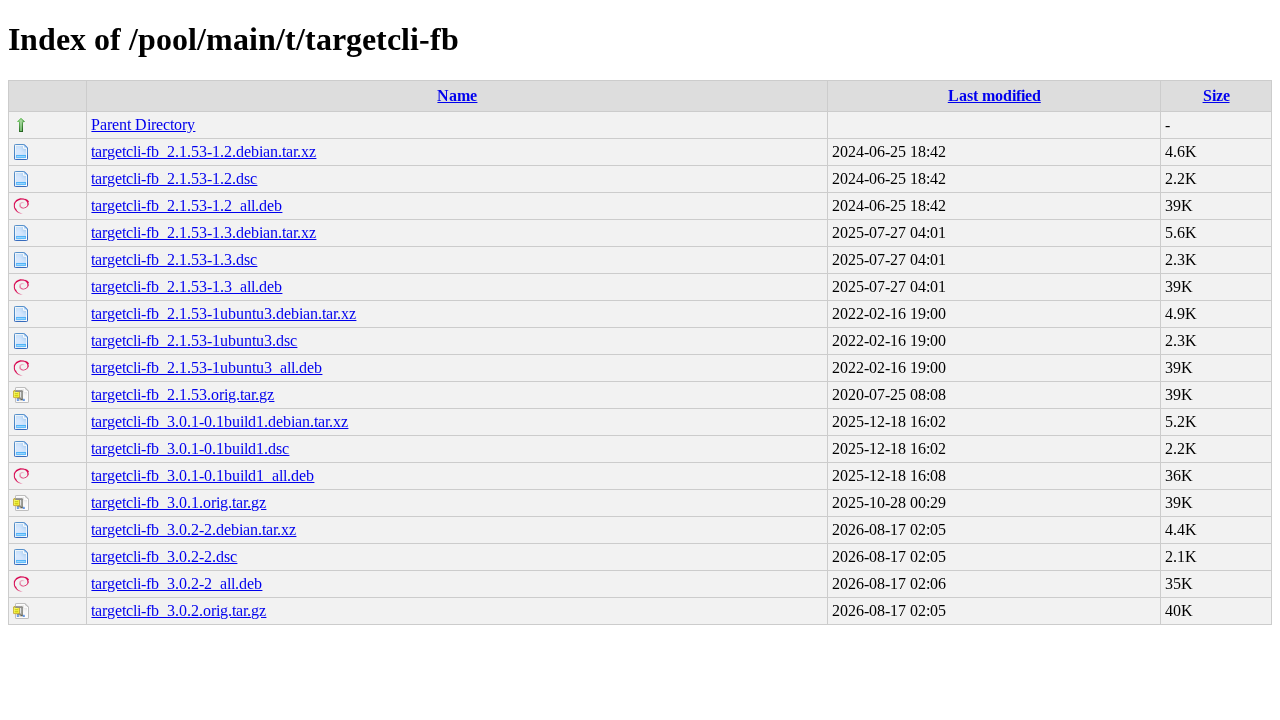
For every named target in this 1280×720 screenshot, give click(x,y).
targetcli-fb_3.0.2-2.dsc (164, 556)
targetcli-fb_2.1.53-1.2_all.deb (186, 205)
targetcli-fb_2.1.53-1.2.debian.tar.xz (203, 151)
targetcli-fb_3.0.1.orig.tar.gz (178, 502)
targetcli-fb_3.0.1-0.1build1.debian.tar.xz (219, 421)
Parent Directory (143, 124)
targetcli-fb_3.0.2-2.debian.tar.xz (193, 529)
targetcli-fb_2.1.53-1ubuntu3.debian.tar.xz (223, 313)
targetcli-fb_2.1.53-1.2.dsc (174, 178)
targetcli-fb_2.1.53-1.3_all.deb (186, 286)
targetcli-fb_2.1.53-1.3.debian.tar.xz (203, 232)
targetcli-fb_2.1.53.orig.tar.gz (182, 394)
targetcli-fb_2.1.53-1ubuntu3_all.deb (206, 367)
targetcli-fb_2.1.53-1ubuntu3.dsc (194, 340)
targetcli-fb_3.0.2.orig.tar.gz (178, 610)
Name (457, 95)
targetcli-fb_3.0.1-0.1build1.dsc (190, 448)
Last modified (994, 95)
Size (1216, 95)
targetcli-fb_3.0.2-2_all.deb (176, 583)
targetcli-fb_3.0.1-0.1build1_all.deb (202, 475)
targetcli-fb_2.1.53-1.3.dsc (174, 259)
